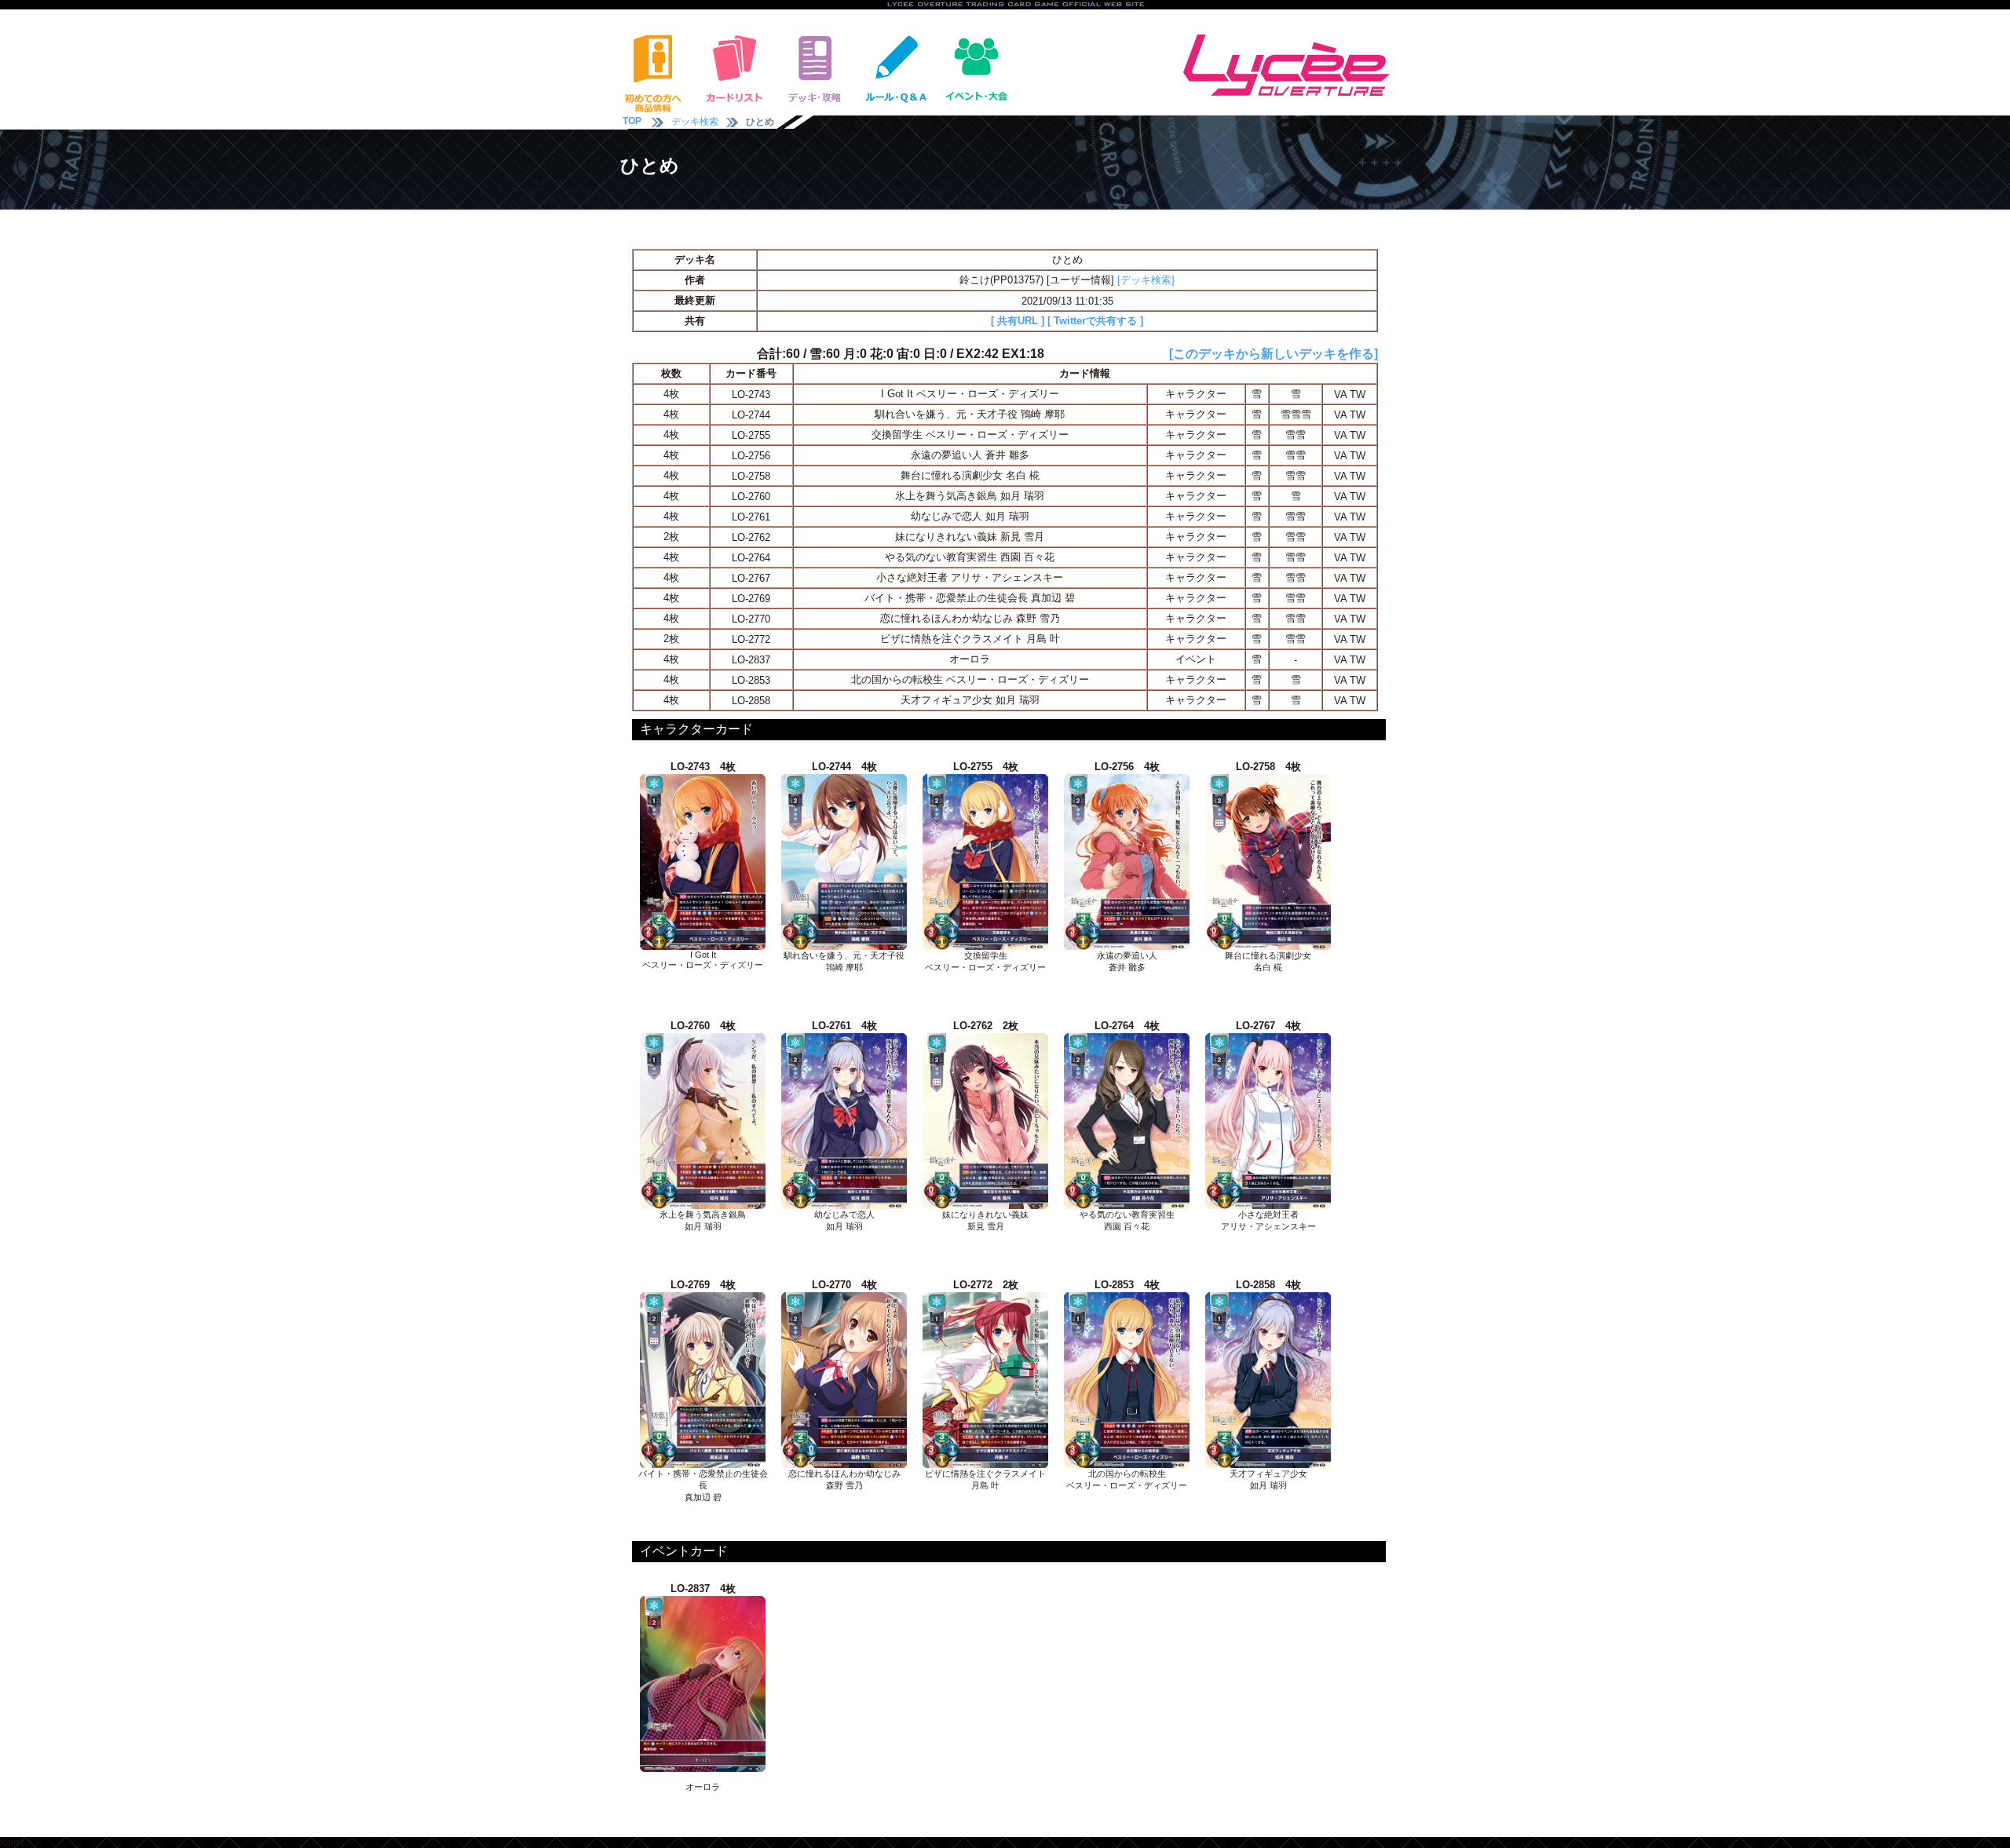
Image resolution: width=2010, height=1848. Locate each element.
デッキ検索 (695, 122)
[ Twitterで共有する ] (1095, 321)
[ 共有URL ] (1018, 321)
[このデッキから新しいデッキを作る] (1274, 354)
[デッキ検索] (1146, 280)
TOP (632, 121)
